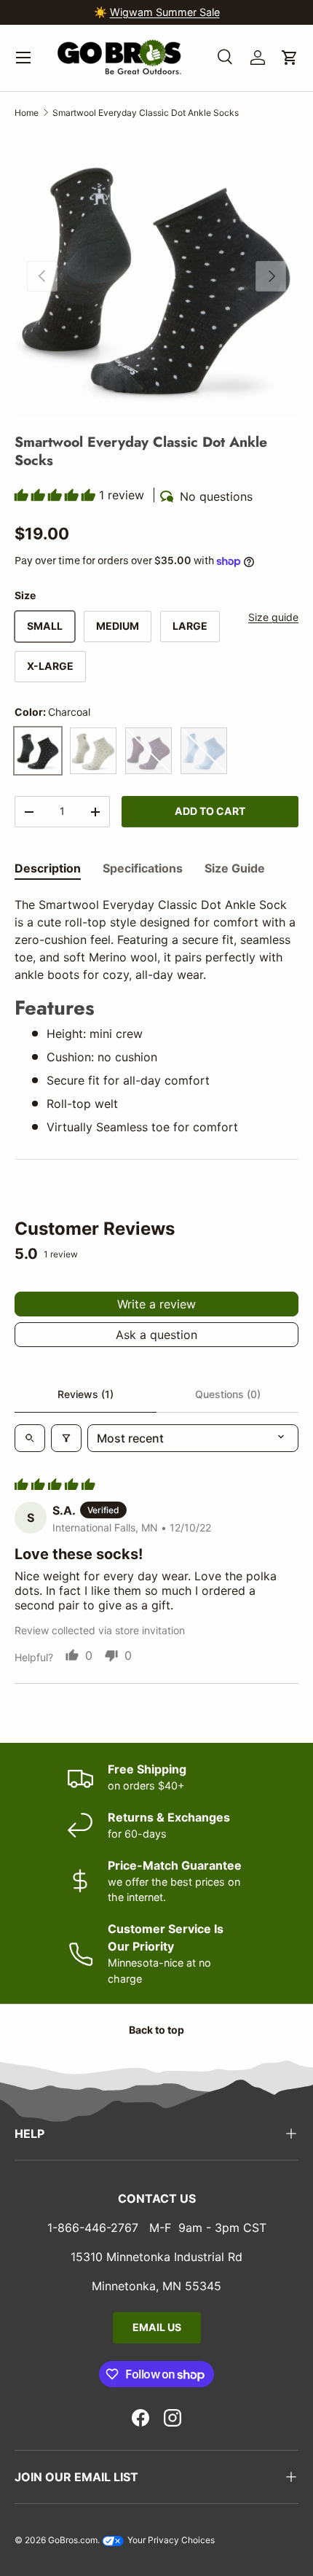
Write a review (156, 1304)
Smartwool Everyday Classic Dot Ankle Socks (146, 113)
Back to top (156, 2030)
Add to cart (210, 811)
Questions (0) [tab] (228, 1394)
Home (27, 113)
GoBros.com (73, 2540)
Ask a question (156, 1335)
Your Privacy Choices (170, 2540)
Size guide (273, 617)
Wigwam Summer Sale (165, 12)
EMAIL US (157, 2327)
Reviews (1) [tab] (86, 1394)
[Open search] (30, 1438)
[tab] (48, 868)
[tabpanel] (156, 1016)
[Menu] (23, 58)
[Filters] (66, 1438)
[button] (290, 58)
